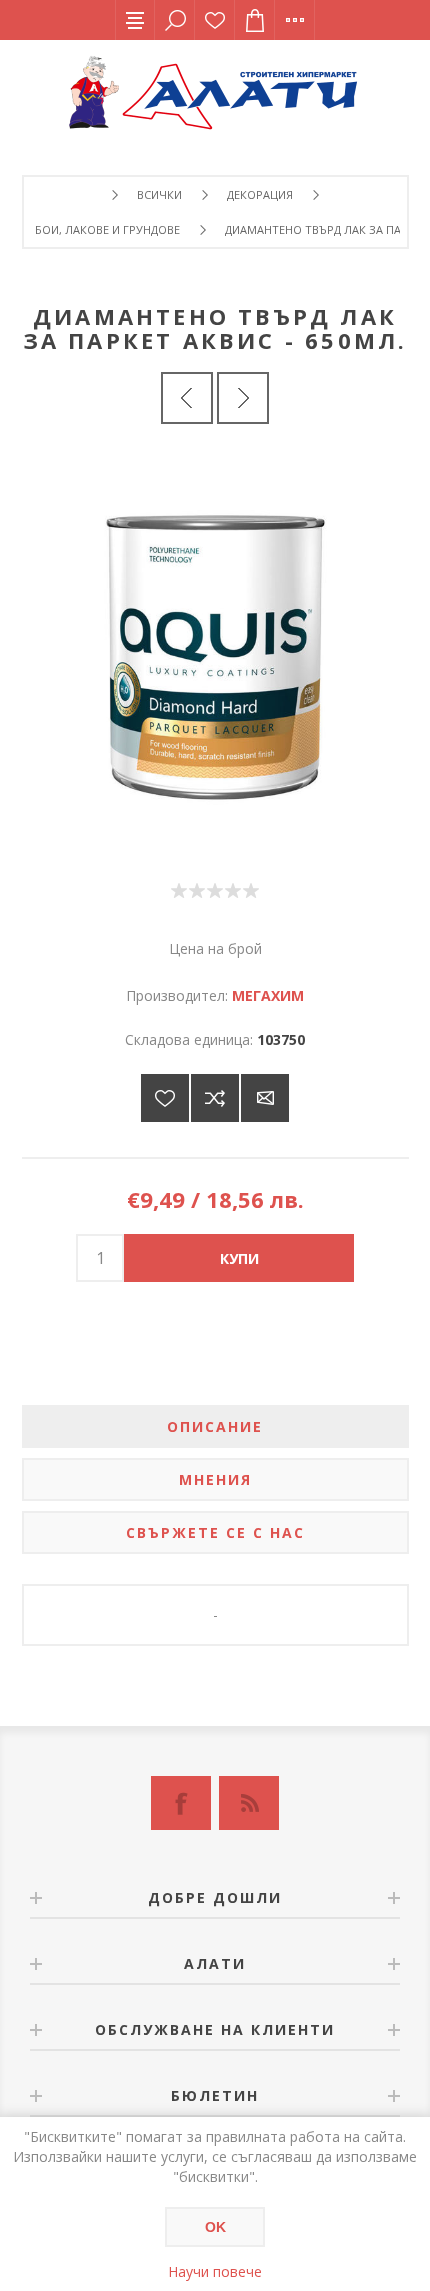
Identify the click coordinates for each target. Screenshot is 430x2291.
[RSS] (249, 1803)
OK (215, 2227)
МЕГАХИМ (268, 995)
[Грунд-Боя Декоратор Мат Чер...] (187, 398)
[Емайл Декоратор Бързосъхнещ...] (243, 398)
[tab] (215, 1426)
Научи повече (215, 2271)
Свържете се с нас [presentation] (215, 1532)
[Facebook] (181, 1803)
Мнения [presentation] (215, 1479)
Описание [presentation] (215, 1426)
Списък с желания (215, 20)
